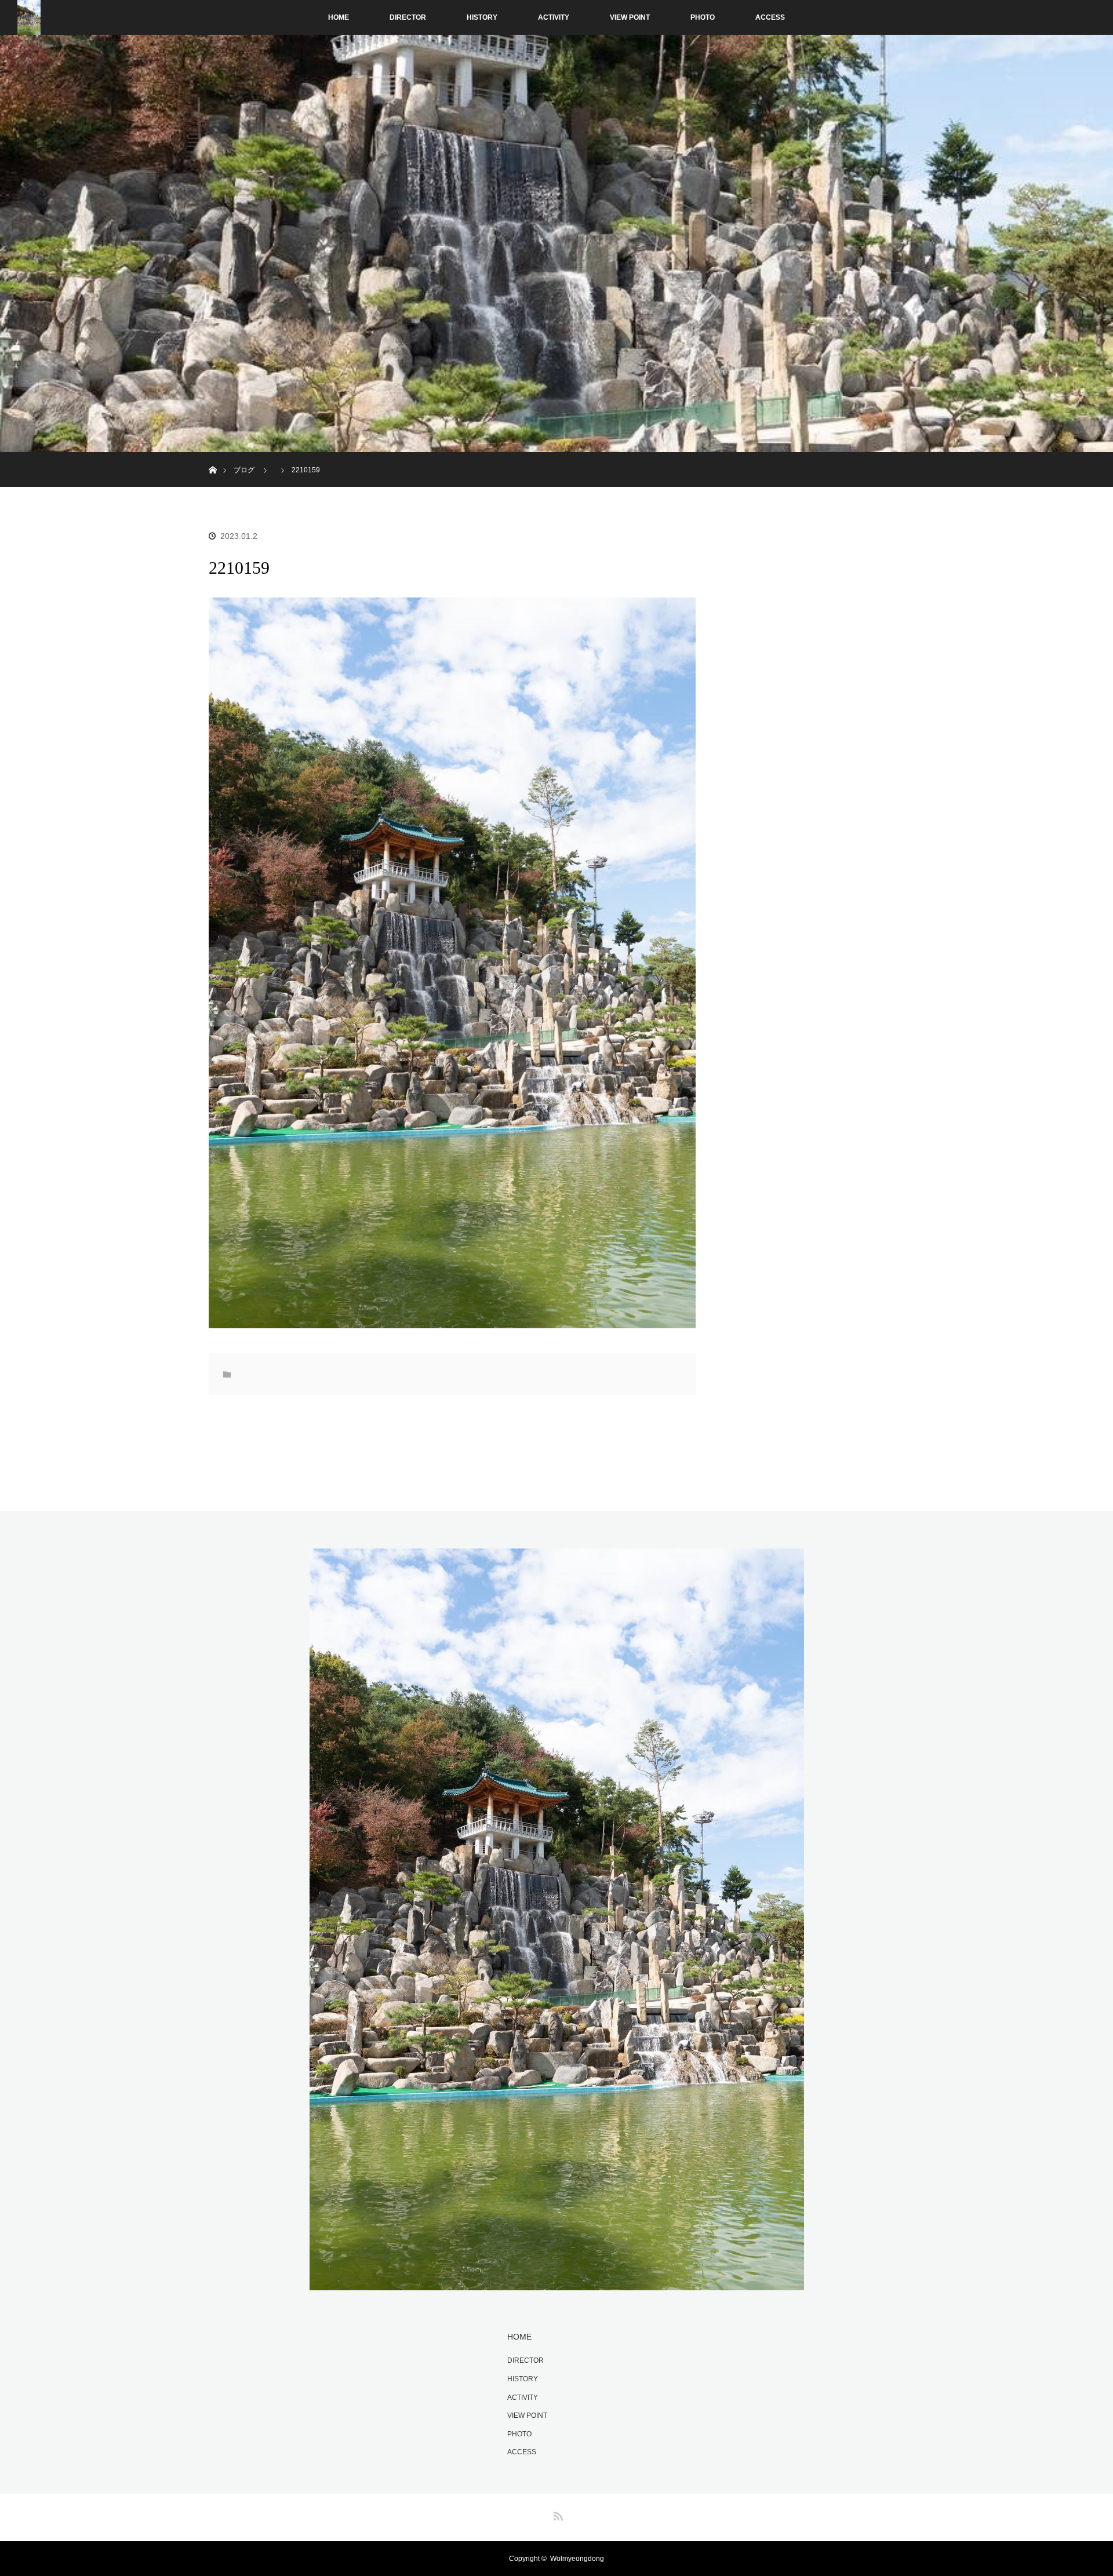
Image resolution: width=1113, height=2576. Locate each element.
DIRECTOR (408, 17)
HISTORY (482, 17)
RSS (556, 2514)
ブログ (244, 470)
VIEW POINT (630, 17)
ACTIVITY (554, 17)
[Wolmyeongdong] (557, 2283)
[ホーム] (212, 456)
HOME (339, 17)
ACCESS (770, 17)
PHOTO (703, 17)
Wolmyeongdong (577, 2559)
